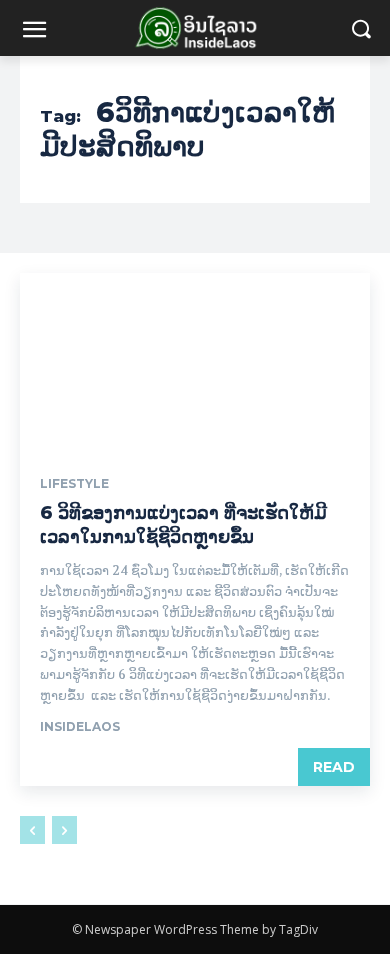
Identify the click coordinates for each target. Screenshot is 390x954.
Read (334, 767)
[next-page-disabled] (64, 830)
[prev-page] (32, 830)
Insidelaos (80, 726)
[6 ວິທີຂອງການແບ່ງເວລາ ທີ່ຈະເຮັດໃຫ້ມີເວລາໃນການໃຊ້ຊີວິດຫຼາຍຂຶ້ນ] (195, 360)
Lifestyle (74, 484)
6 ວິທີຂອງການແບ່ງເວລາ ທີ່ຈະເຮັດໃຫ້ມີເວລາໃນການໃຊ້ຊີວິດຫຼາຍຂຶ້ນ (183, 524)
